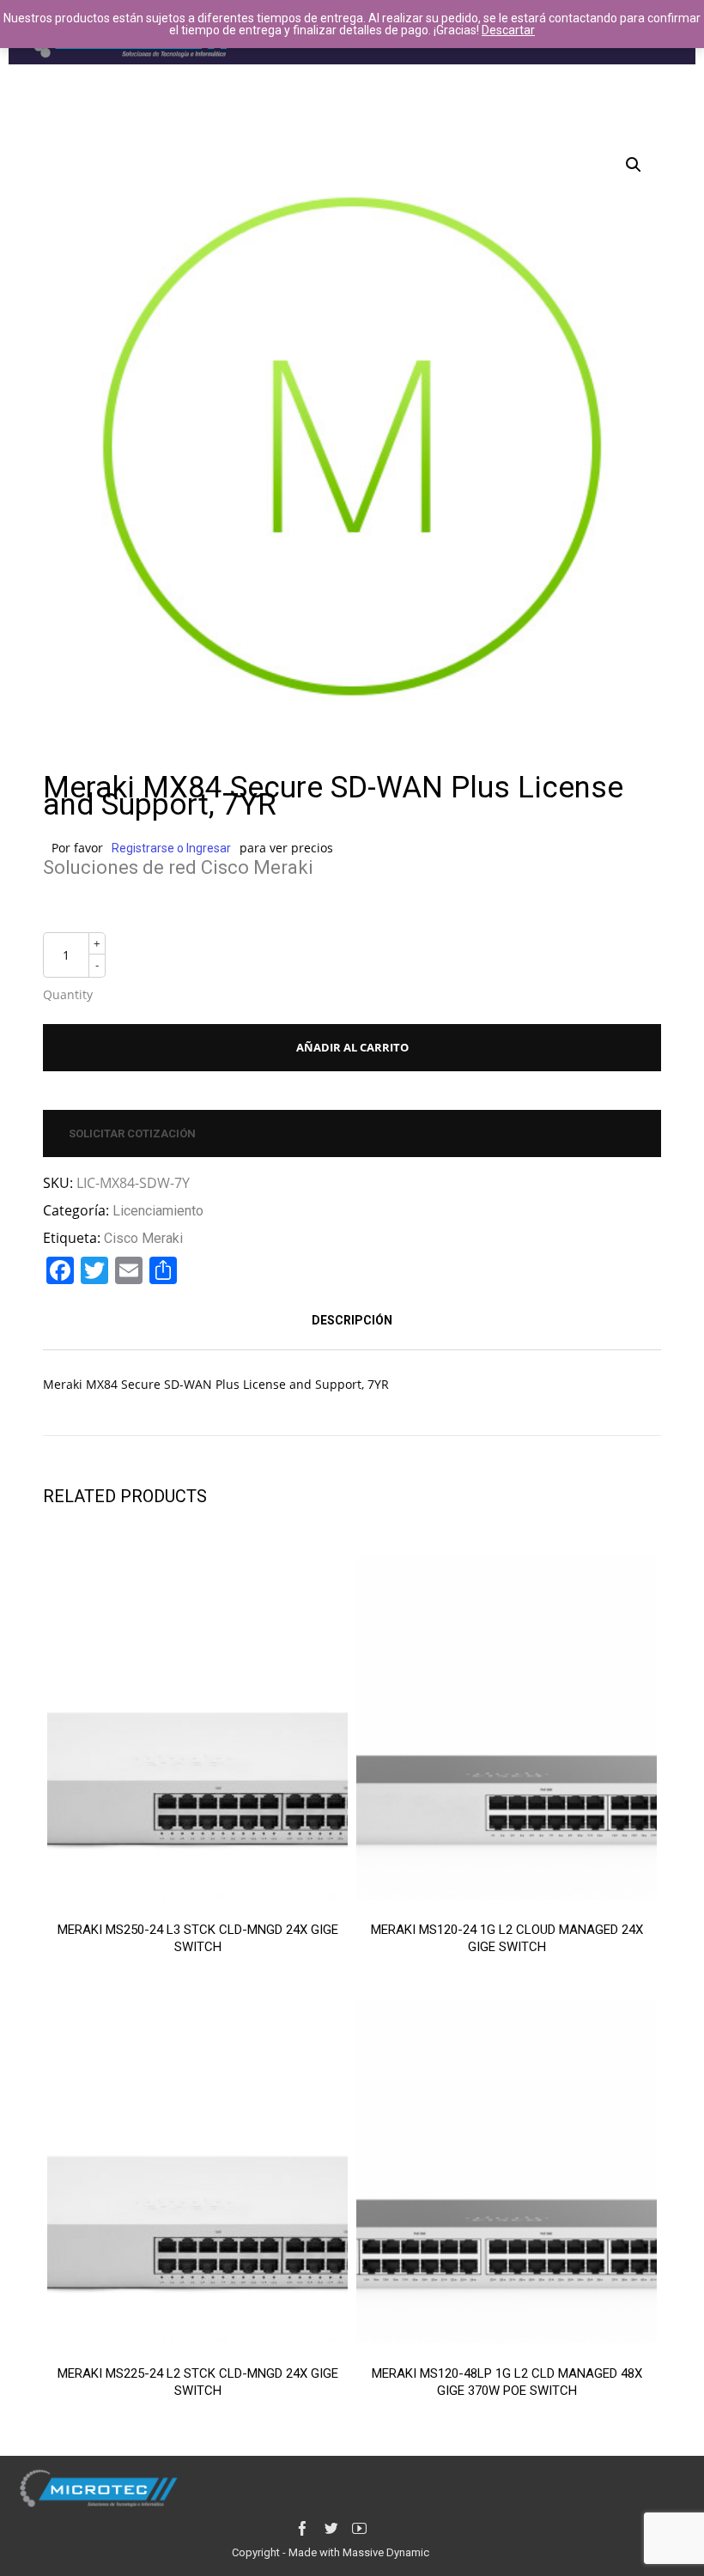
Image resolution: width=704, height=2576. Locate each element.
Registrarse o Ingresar (171, 848)
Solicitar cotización (132, 1133)
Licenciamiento (158, 1211)
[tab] (352, 1320)
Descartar (508, 30)
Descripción (352, 1320)
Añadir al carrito (352, 1047)
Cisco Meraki (143, 1238)
